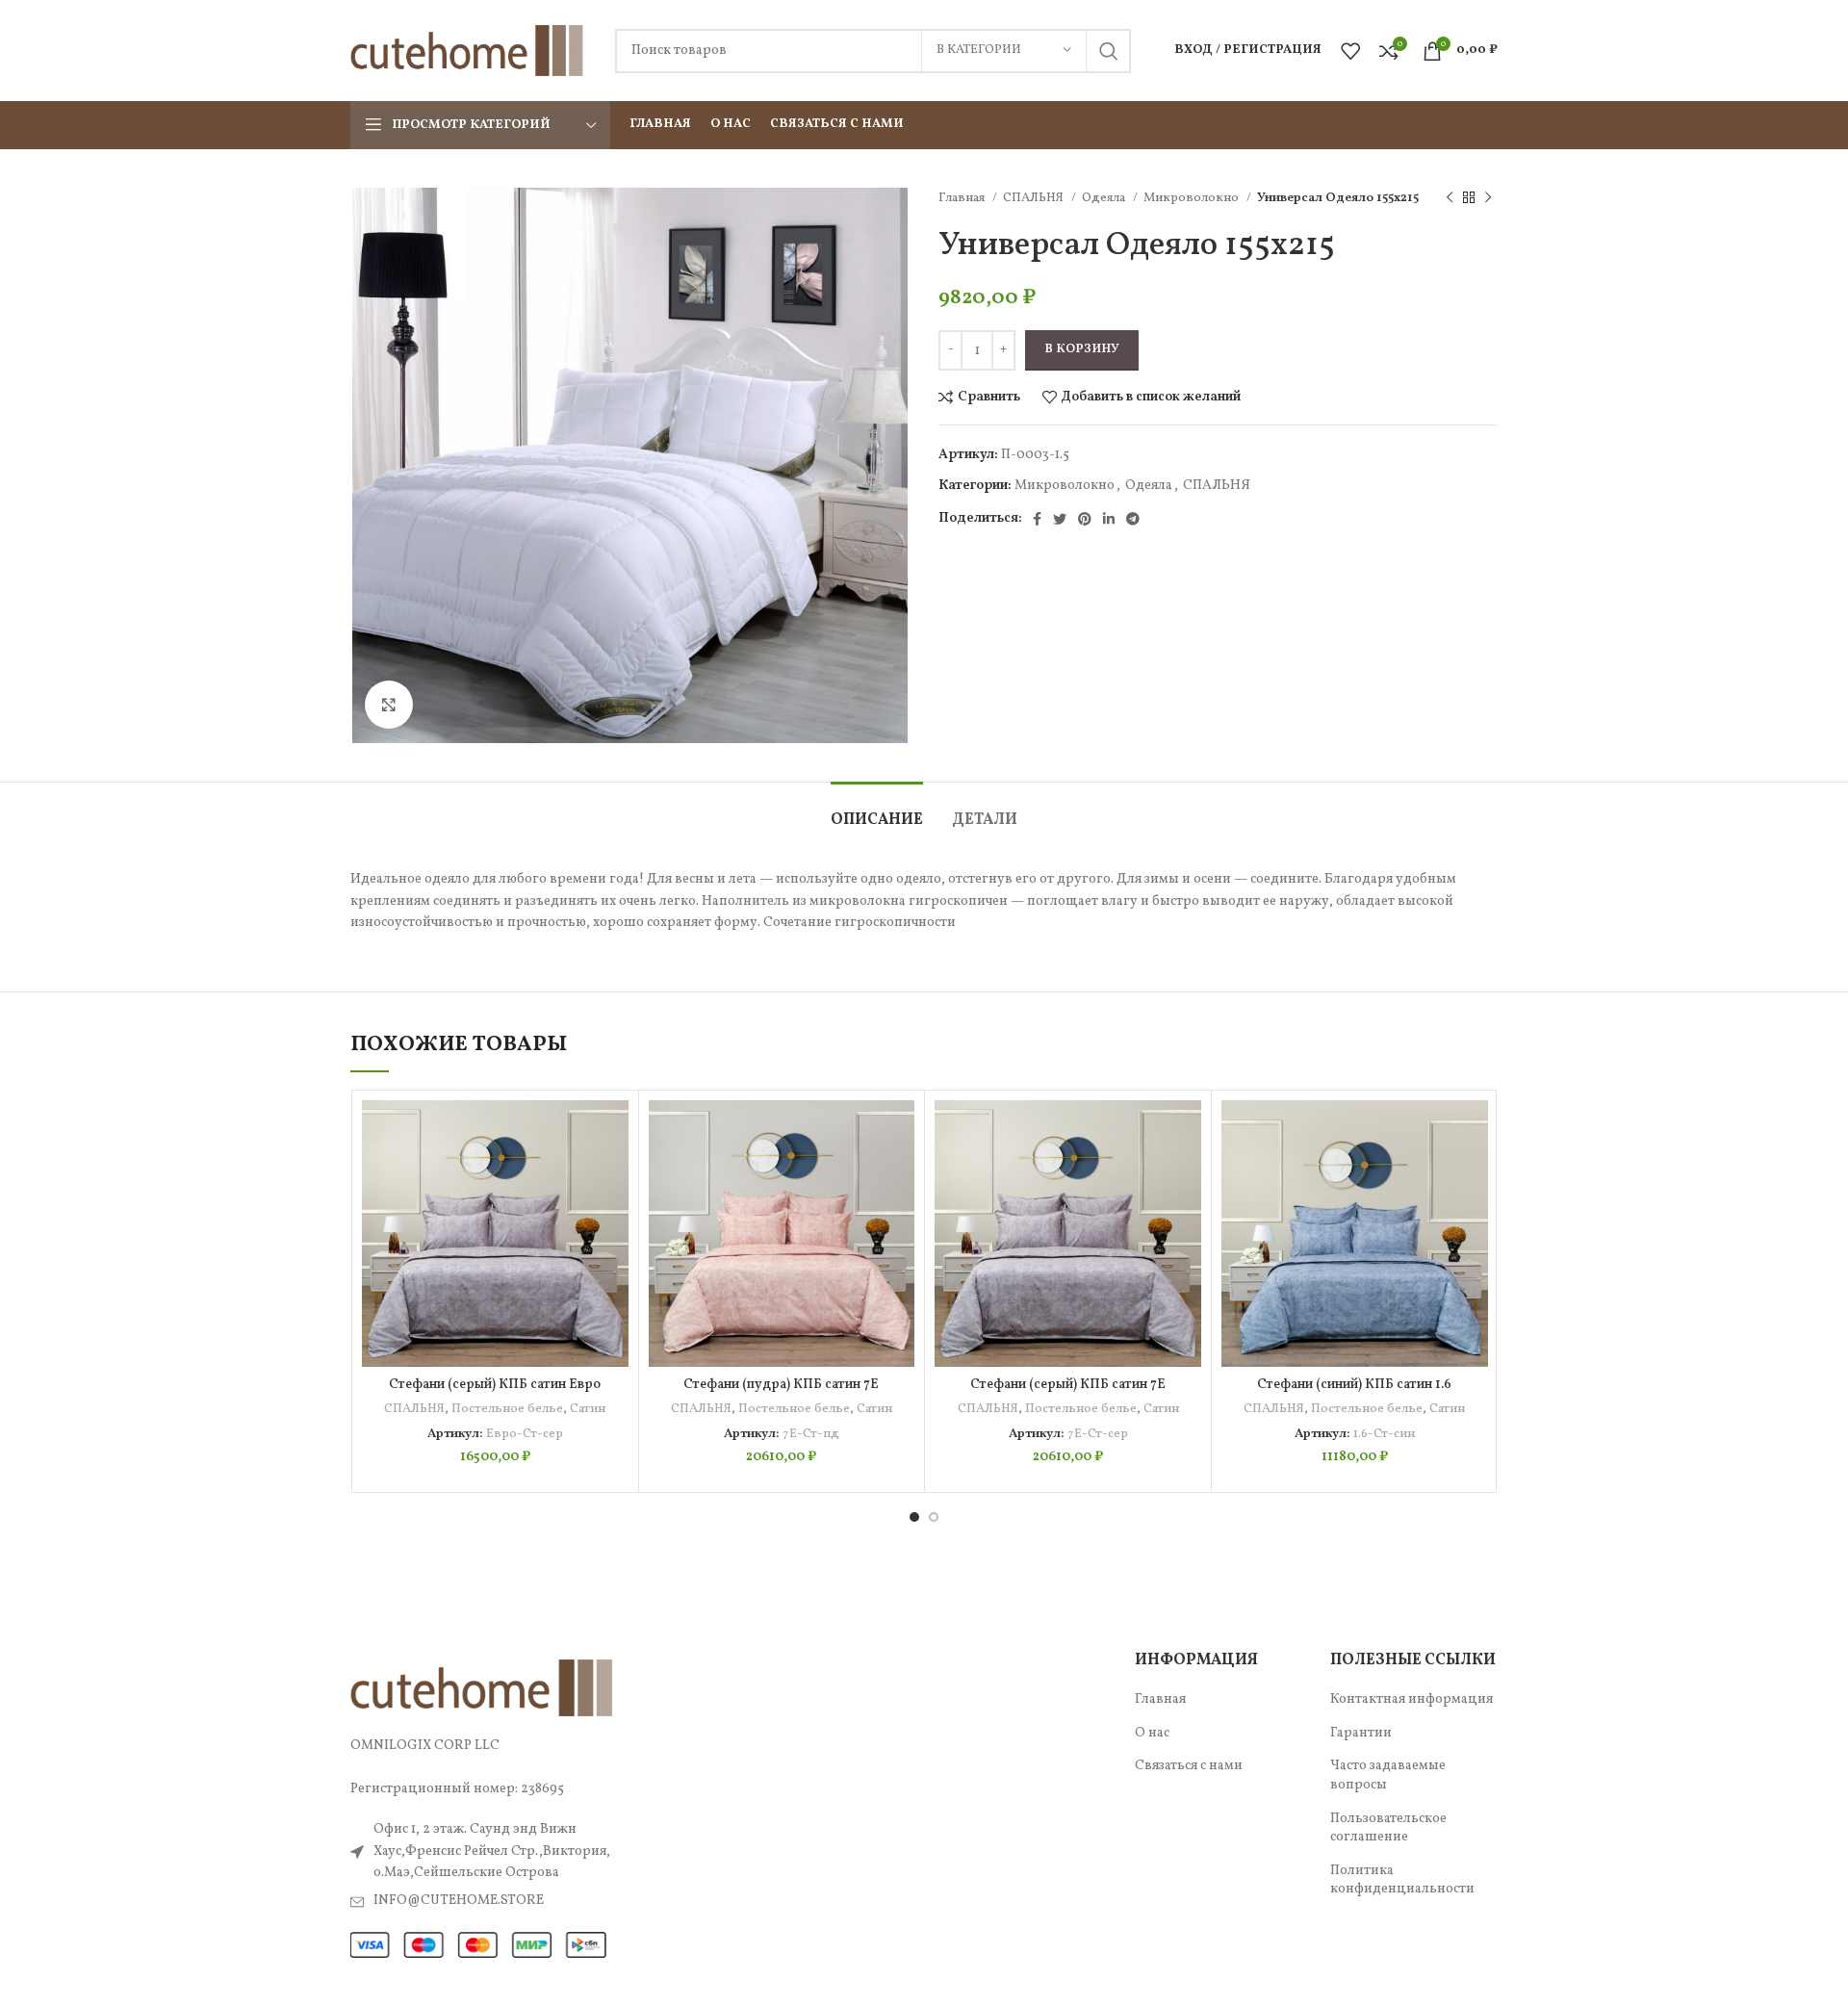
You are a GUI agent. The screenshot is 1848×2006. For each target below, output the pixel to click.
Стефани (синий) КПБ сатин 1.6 (1354, 1385)
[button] (614, 1175)
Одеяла (1105, 198)
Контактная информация (1412, 1699)
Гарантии (1361, 1733)
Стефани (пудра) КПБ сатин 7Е (781, 1385)
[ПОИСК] (1109, 51)
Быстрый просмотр (614, 1218)
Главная (963, 198)
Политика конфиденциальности (1402, 1880)
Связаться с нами (1189, 1766)
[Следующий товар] (1488, 198)
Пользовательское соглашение (1388, 1828)
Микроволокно (1193, 198)
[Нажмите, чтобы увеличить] (389, 705)
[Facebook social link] (1037, 519)
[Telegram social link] (1133, 519)
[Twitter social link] (1060, 519)
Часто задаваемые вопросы (1388, 1775)
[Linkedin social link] (1109, 519)
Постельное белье (507, 1409)
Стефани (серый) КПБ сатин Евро (495, 1385)
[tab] (877, 811)
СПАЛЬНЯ (1035, 198)
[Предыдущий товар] (1450, 198)
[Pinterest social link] (1085, 519)
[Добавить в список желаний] (614, 1132)
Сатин (588, 1409)
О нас (1152, 1733)
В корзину (1082, 349)
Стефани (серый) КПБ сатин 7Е (1068, 1385)
